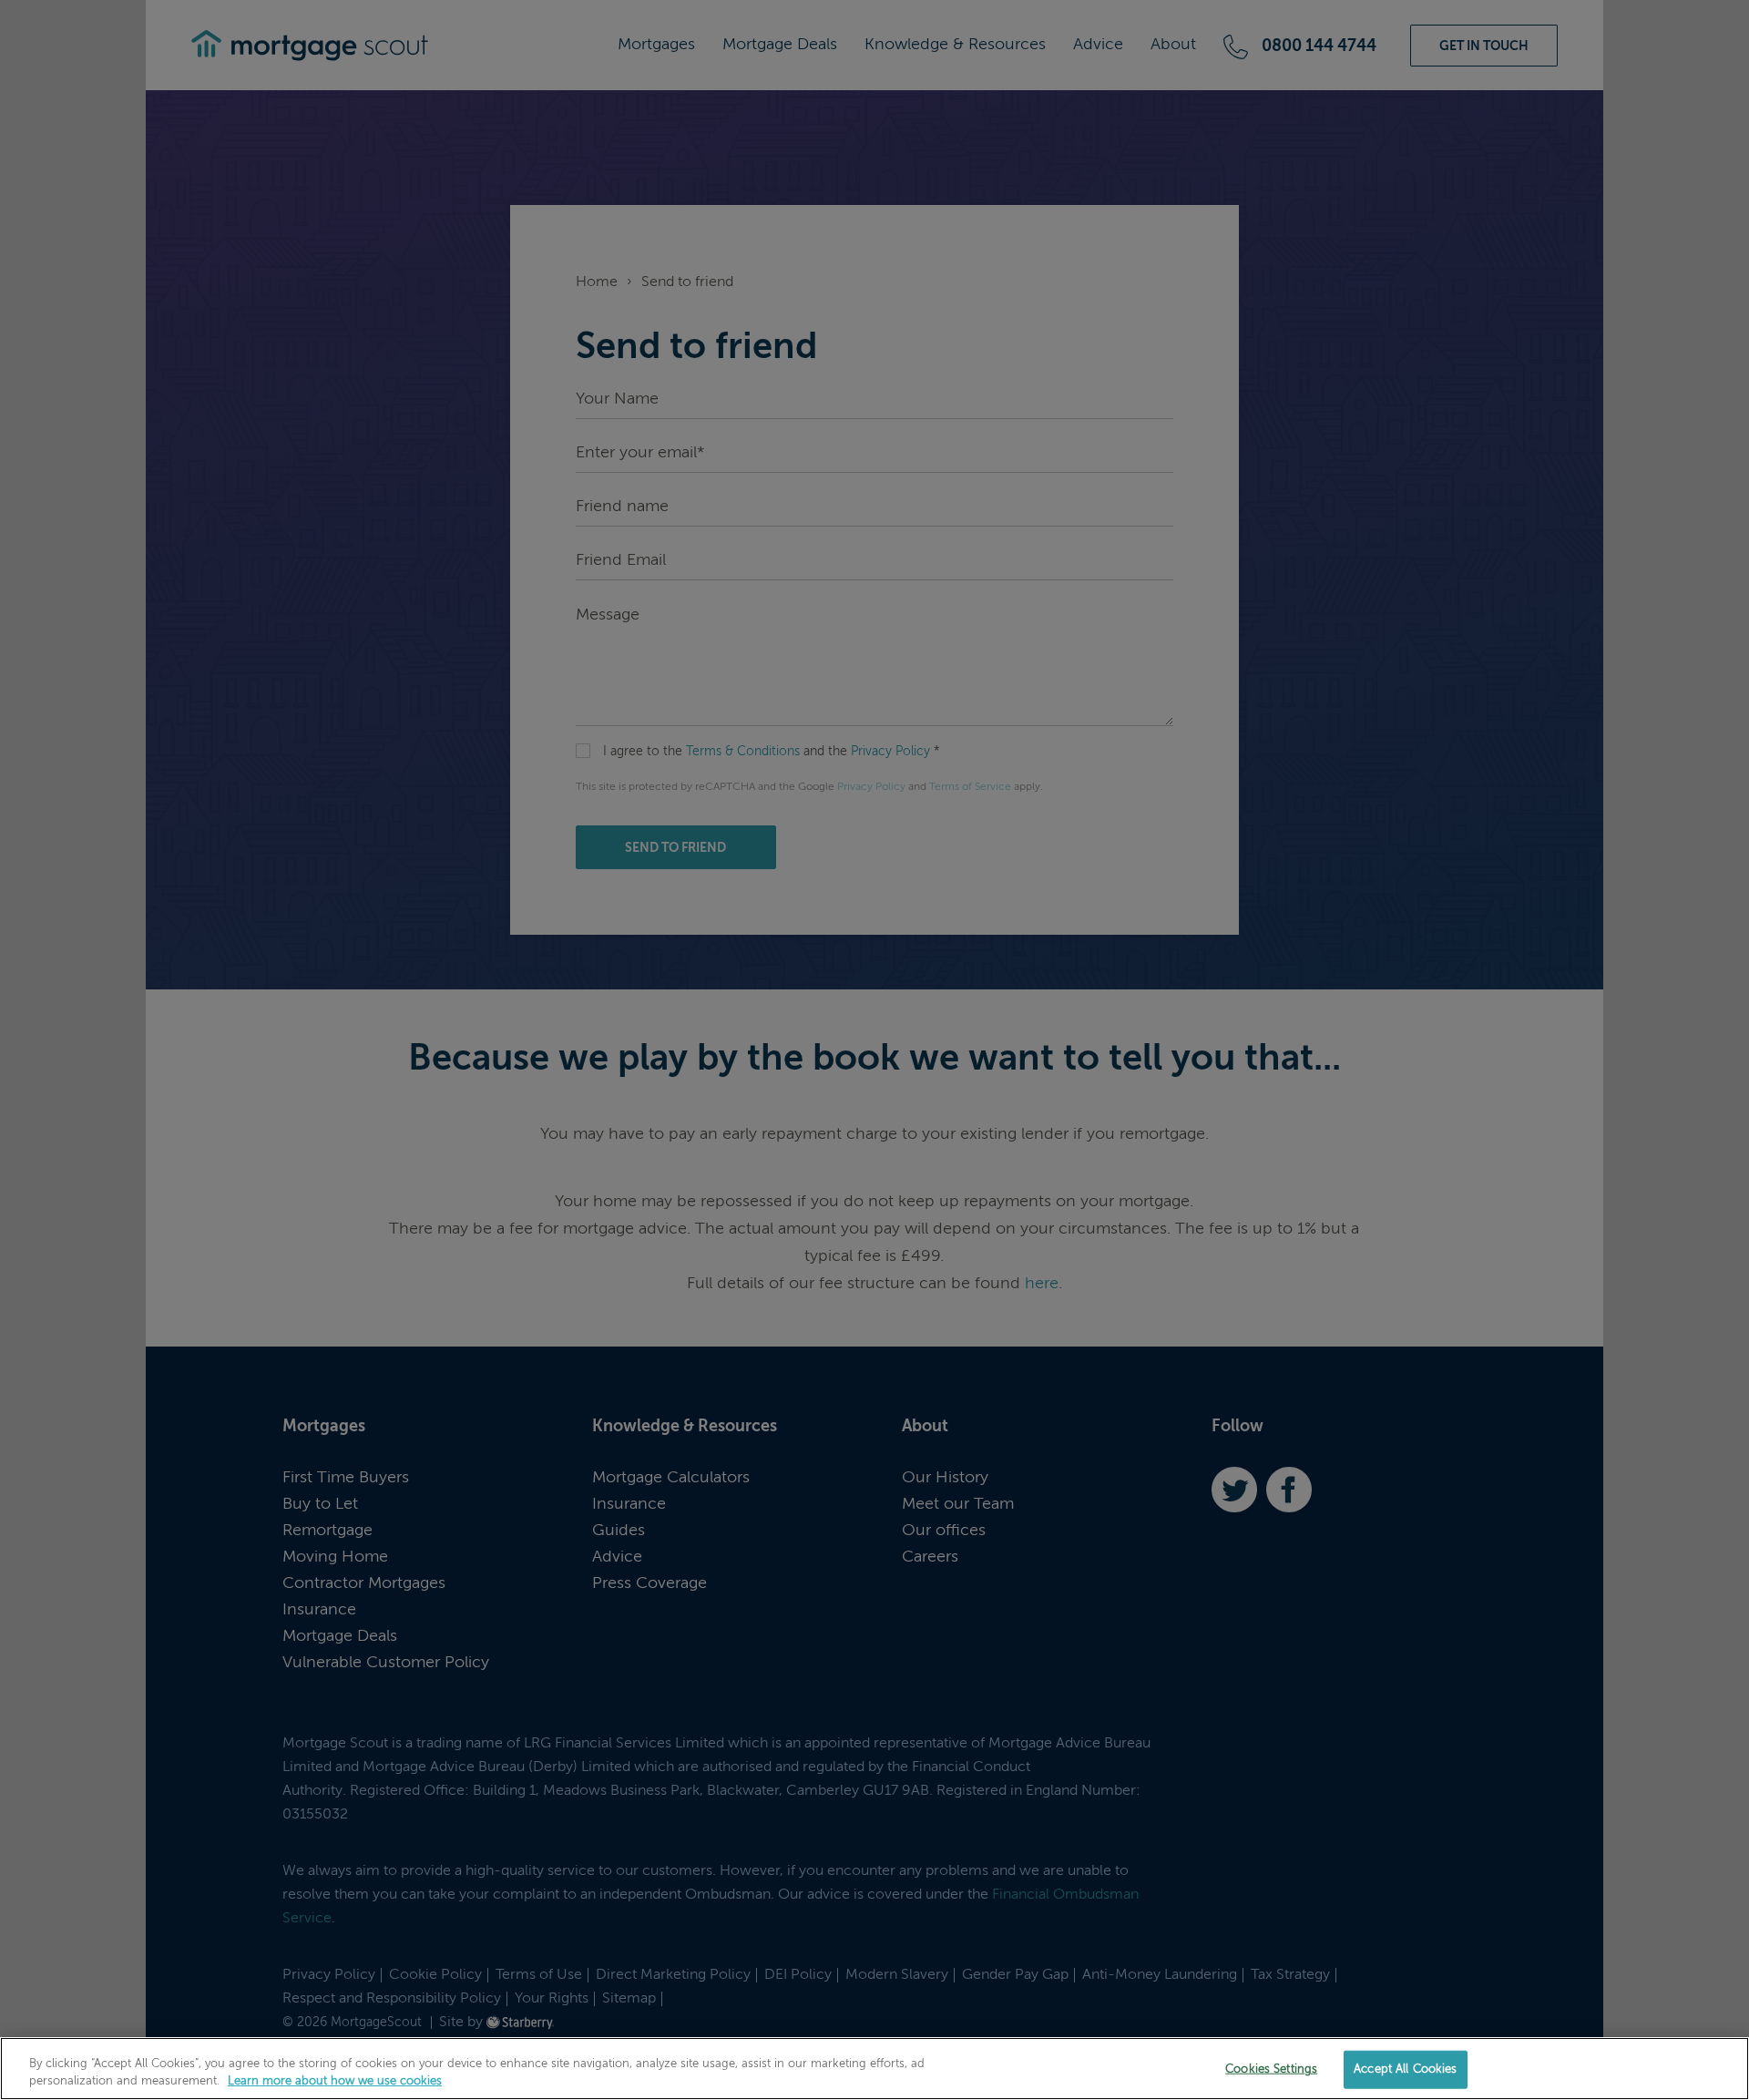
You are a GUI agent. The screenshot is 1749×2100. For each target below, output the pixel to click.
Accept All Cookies (1405, 2069)
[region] (874, 2069)
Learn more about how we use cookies (335, 2081)
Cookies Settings (1271, 2069)
